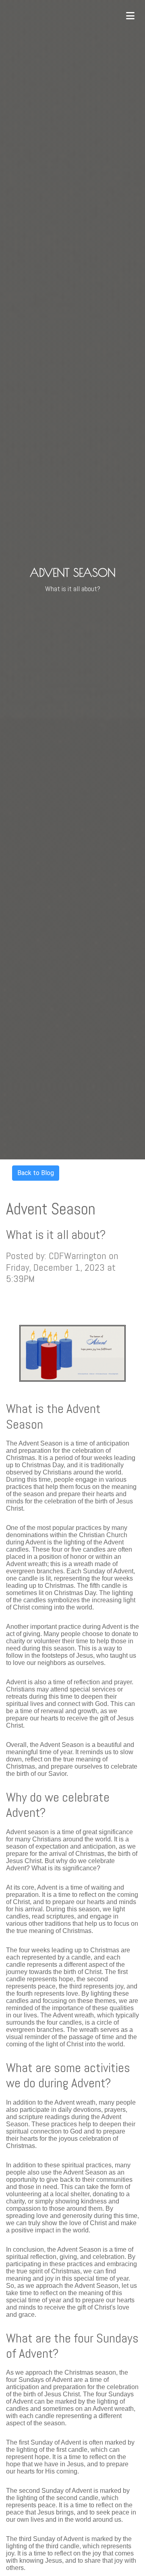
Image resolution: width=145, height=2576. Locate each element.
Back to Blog (36, 1173)
